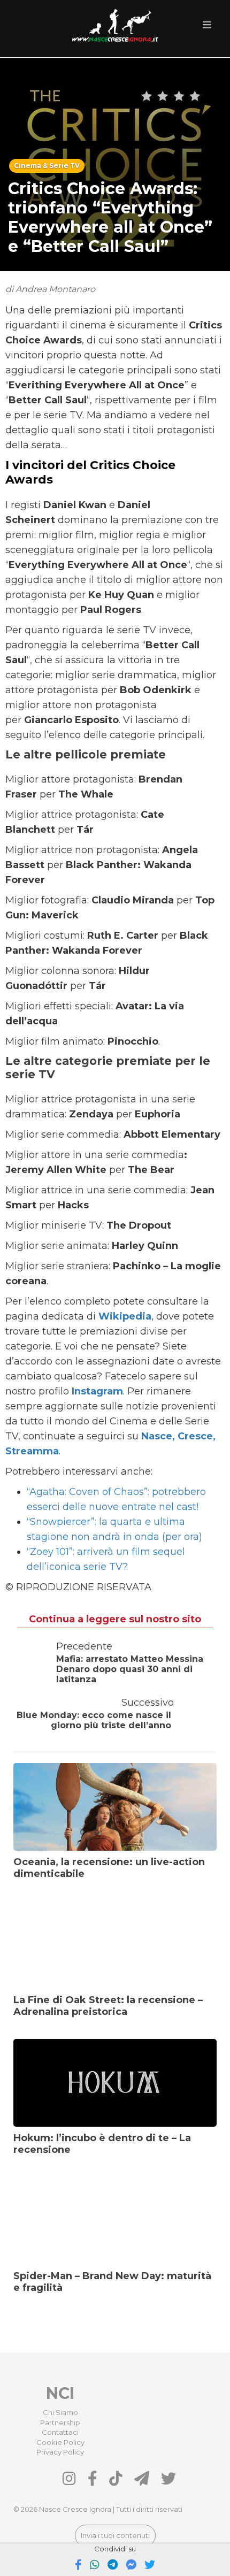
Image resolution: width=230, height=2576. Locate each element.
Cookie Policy (60, 2442)
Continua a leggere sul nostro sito (115, 1619)
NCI (60, 2393)
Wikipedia (125, 1316)
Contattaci (60, 2432)
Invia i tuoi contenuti (115, 2535)
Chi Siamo (60, 2412)
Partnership (60, 2422)
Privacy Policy (60, 2452)
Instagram (97, 1391)
